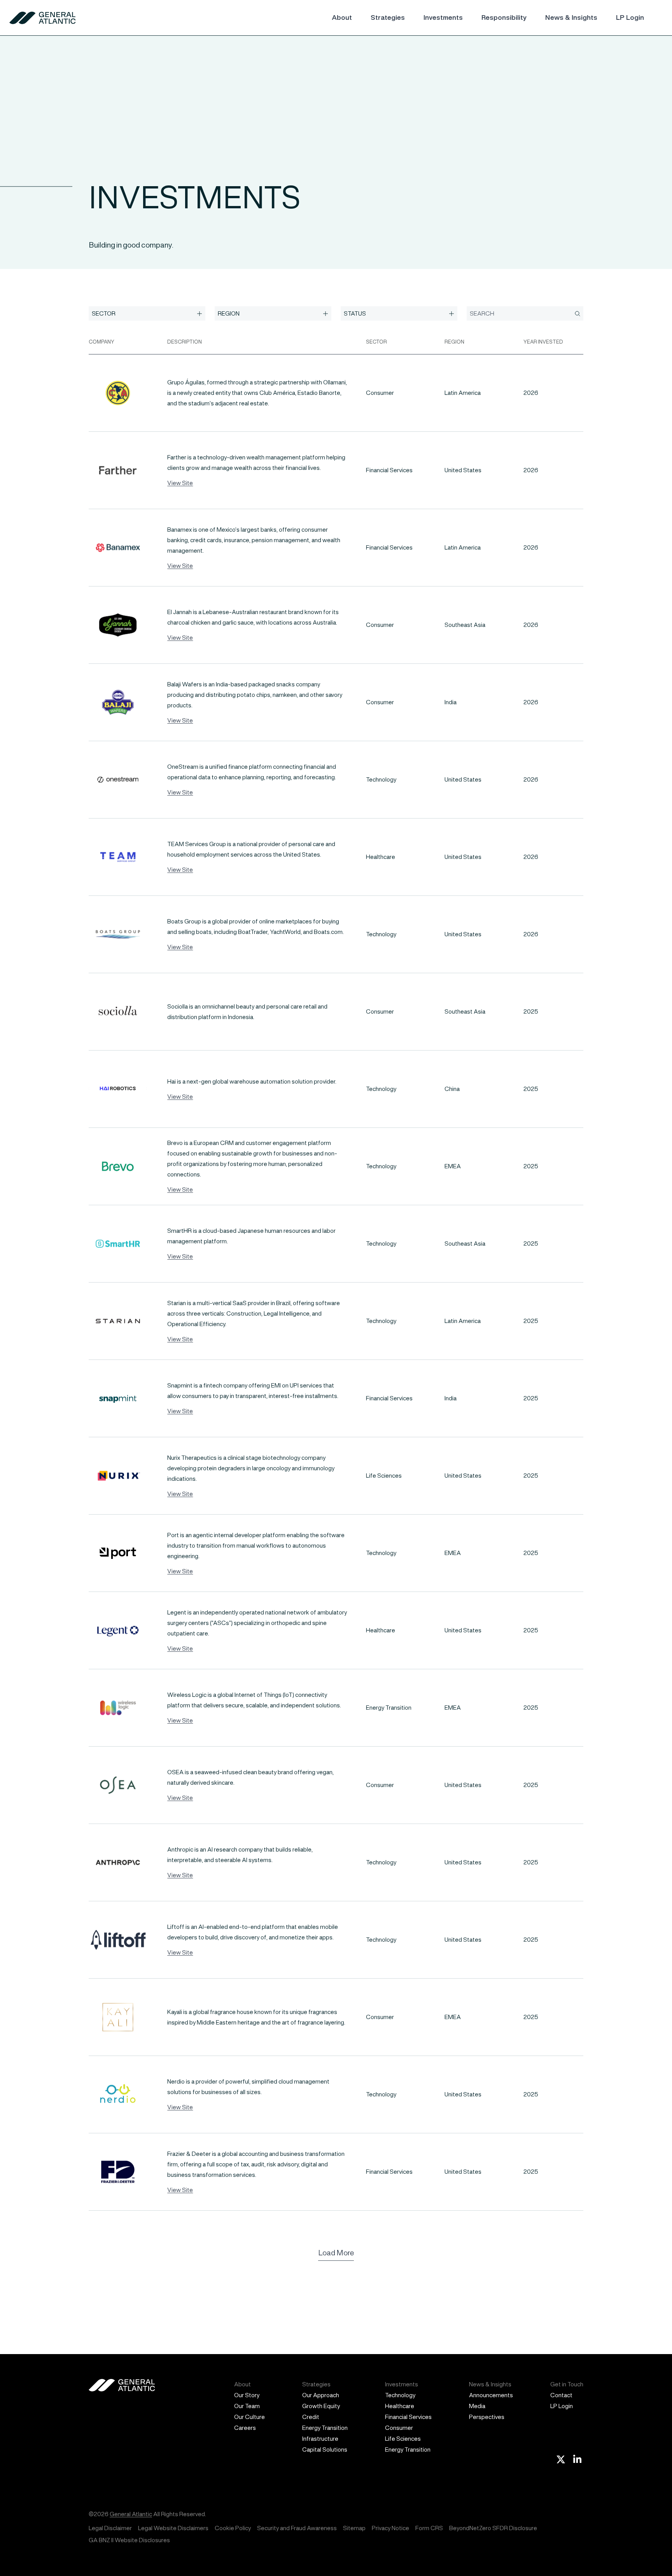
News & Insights (571, 17)
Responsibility (504, 17)
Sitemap (354, 2528)
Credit (311, 2417)
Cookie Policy (233, 2528)
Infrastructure (320, 2439)
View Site (180, 483)
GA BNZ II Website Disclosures (129, 2540)
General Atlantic (131, 2514)
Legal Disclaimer (110, 2528)
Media (477, 2406)
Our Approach (321, 2395)
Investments (443, 17)
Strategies (388, 17)
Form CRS (429, 2528)
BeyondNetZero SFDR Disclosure (493, 2528)
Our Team (247, 2406)
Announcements (491, 2395)
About (342, 17)
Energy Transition (325, 2428)
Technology (400, 2395)
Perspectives (487, 2417)
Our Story (247, 2395)
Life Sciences (403, 2439)
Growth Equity (321, 2406)
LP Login (630, 17)
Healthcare (400, 2406)
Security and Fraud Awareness (297, 2528)
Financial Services (408, 2417)
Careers (245, 2428)
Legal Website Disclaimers (173, 2528)
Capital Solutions (325, 2449)
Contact (561, 2395)
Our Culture (249, 2417)
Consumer (399, 2428)
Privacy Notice (390, 2528)
